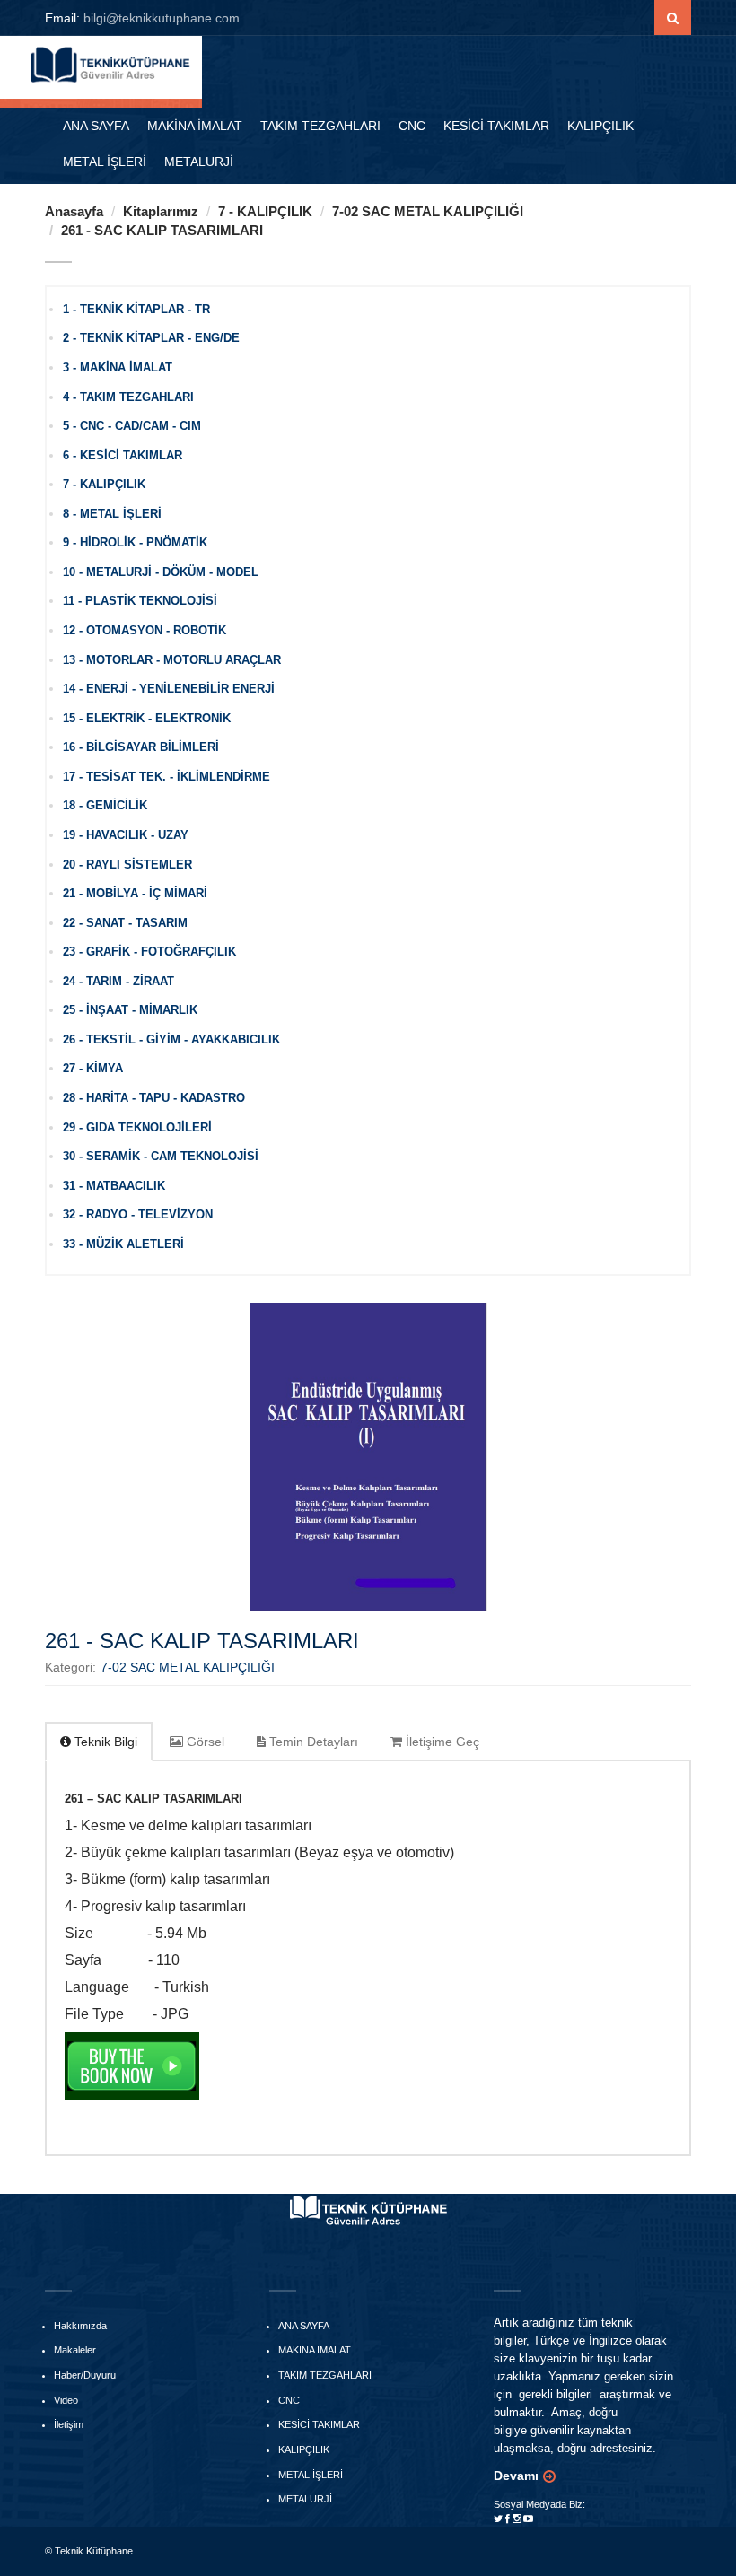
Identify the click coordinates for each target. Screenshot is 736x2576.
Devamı (516, 2476)
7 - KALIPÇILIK (265, 211)
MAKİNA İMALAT (195, 126)
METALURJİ (199, 162)
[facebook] (508, 2519)
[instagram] (517, 2519)
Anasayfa (74, 211)
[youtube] (528, 2519)
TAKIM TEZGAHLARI (320, 126)
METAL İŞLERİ (105, 162)
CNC (412, 126)
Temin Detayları (312, 1742)
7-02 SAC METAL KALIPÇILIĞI (428, 211)
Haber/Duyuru (85, 2375)
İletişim (69, 2424)
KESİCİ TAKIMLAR (496, 126)
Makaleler (75, 2350)
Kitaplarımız (161, 211)
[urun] (673, 18)
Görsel (204, 1742)
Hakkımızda (80, 2326)
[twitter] (498, 2519)
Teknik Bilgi (104, 1742)
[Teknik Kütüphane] (112, 63)
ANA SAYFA (96, 126)
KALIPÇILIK (600, 126)
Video (66, 2400)
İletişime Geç (441, 1742)
